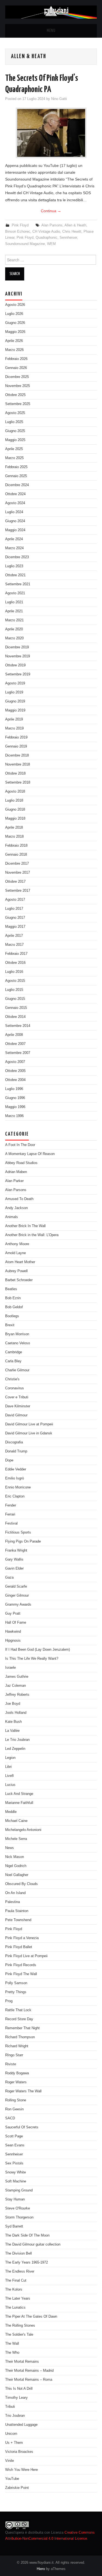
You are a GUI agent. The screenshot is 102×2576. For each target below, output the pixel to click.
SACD (10, 2118)
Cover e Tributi (17, 1397)
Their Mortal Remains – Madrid (29, 2371)
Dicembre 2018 (17, 755)
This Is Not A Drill (19, 2389)
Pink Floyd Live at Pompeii (26, 1956)
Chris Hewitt (72, 232)
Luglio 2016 (14, 972)
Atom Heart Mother (20, 1262)
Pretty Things (16, 1992)
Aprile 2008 (14, 1035)
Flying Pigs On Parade (23, 1541)
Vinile (10, 2461)
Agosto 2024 (15, 503)
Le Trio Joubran (17, 1740)
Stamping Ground (19, 2190)
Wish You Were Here (21, 2470)
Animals (12, 1217)
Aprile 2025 (14, 449)
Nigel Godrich (16, 1866)
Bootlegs (12, 1316)
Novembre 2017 (18, 873)
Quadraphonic (47, 238)
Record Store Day (19, 2019)
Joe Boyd (13, 1704)
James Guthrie (17, 1677)
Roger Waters (16, 2082)
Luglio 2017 (14, 909)
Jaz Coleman (16, 1686)
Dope (9, 1460)
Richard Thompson (20, 2037)
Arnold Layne (16, 1253)
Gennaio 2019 (16, 746)
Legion (10, 1758)
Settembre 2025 (18, 404)
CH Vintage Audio (46, 232)
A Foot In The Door (20, 1145)
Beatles (11, 1289)
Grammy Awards (18, 1605)
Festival (11, 1523)
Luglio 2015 (14, 990)
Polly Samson (16, 1983)
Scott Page (14, 2136)
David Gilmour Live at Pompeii (29, 1424)
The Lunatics (15, 2308)
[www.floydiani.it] (51, 12)
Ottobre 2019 (15, 665)
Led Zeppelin (15, 1749)
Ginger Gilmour (17, 1596)
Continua (51, 211)
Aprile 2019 (14, 719)
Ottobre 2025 (15, 395)
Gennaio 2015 (16, 1008)
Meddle (11, 1812)
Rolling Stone (16, 2100)
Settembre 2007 (18, 1053)
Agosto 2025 (15, 413)
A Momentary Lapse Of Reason (30, 1154)
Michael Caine (16, 1821)
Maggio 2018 (15, 819)
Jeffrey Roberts (17, 1695)
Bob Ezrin (13, 1298)
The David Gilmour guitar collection (33, 2244)
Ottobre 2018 (15, 773)
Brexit (10, 1325)
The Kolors (14, 2290)
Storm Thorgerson (19, 2217)
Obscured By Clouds (21, 1884)
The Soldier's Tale (19, 2335)
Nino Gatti (59, 99)
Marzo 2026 (14, 350)
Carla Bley (13, 1361)
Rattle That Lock (18, 2010)
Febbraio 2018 (16, 846)
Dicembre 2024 (17, 485)
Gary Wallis (14, 1559)
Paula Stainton (17, 1911)
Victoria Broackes (19, 2452)
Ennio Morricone (18, 1487)
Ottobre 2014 (15, 1017)
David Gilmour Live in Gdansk (29, 1433)
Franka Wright (16, 1550)
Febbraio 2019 (16, 737)
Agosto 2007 (15, 1062)
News (10, 1848)
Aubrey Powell (16, 1271)
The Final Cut (16, 2280)
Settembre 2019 (18, 674)
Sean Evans (15, 2145)
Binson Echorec (18, 232)
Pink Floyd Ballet (19, 1947)
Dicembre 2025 (17, 377)
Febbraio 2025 (16, 467)
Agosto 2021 (15, 593)
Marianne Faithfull (19, 1803)
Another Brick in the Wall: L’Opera (32, 1235)
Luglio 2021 (14, 602)
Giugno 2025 (15, 431)
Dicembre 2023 (17, 557)
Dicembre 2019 (17, 647)
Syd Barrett (14, 2226)
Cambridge (14, 1352)
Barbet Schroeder (19, 1280)
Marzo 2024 (14, 548)
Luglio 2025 (14, 422)
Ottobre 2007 (15, 1044)
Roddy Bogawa (17, 2073)
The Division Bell (18, 2253)
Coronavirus (15, 1388)
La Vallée (12, 1731)
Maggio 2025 (15, 440)
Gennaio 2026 (16, 368)
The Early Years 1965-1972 (27, 2262)
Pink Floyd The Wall (21, 1974)
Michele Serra (16, 1839)
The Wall (12, 2344)
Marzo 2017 (14, 945)
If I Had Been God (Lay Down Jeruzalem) (38, 1650)
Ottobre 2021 (15, 575)
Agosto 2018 (15, 791)
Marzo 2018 (14, 837)
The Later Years (18, 2299)
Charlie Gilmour (17, 1370)
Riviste (11, 2064)
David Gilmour (16, 1415)
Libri (8, 1767)
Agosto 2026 (15, 305)
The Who (12, 2353)
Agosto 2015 (15, 981)
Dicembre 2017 (17, 864)
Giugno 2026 (15, 323)
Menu (51, 31)
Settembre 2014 (18, 1026)
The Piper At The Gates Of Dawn (31, 2317)
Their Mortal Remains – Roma (29, 2380)
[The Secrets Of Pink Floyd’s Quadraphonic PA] (51, 133)
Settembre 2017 (18, 891)
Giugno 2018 (15, 810)
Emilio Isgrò (15, 1478)
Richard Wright (17, 2046)
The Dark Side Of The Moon (27, 2235)
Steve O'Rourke (18, 2208)
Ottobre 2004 (15, 1080)
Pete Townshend (18, 1920)
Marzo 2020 (14, 638)
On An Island (15, 1893)
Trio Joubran (15, 2416)
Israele (10, 1668)
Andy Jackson (16, 1208)
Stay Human (15, 2199)
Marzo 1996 (14, 1116)
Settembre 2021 (18, 584)
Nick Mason (15, 1857)
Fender (11, 1505)
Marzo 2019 (14, 728)
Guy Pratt (13, 1614)
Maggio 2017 (15, 927)
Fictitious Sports (18, 1532)
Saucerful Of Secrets (22, 2127)
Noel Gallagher (17, 1875)
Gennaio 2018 (16, 855)
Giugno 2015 (15, 999)
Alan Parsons (52, 225)
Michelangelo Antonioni (23, 1830)
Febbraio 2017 (16, 954)
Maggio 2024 (15, 530)
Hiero (41, 2569)
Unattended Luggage (21, 2425)
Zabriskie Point (17, 2488)
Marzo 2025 (14, 458)
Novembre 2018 (18, 764)
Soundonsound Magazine (25, 244)
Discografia (14, 1442)
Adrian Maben (16, 1172)
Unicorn (11, 2434)
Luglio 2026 (14, 314)
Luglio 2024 (14, 512)
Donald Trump (16, 1451)
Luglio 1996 (14, 1089)
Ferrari (10, 1514)
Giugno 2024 (15, 521)
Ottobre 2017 (15, 882)
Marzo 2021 (14, 620)
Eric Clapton (15, 1496)
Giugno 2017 (15, 918)
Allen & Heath (75, 225)
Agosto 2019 (15, 683)
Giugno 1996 (15, 1098)
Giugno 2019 (15, 701)
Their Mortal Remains (22, 2362)
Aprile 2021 (14, 611)
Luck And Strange (19, 1794)
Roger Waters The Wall (23, 2091)
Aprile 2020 (14, 629)
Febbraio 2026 (16, 359)
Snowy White (16, 2172)
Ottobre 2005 (15, 1071)
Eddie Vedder (16, 1469)
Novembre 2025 (18, 386)
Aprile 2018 (14, 828)
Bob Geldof (14, 1307)
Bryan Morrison (17, 1334)
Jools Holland (16, 1713)
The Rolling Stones (20, 2326)
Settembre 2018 (18, 782)
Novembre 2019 (18, 656)
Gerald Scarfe (16, 1587)
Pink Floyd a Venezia (22, 1938)
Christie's (12, 1379)
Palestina (13, 1902)
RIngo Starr (14, 2055)
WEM (51, 244)
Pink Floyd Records (21, 1965)
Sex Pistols (14, 2163)
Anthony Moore (17, 1244)
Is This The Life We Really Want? (32, 1659)
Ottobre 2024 (15, 494)
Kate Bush (13, 1722)
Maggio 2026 (15, 332)
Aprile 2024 (14, 539)
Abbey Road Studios (21, 1163)
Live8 (9, 1776)
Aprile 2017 (14, 936)
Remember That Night (22, 2028)
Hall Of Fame (16, 1623)
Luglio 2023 (14, 566)
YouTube (12, 2479)
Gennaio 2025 (16, 476)
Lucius (10, 1785)
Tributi (10, 2407)
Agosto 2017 (15, 900)
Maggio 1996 (15, 1107)
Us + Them (14, 2443)
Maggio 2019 (15, 710)
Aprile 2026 (14, 341)
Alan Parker (14, 1181)
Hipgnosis (13, 1641)
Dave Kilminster (18, 1406)
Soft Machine (16, 2181)
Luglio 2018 (14, 800)
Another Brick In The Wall (25, 1226)
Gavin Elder (14, 1568)
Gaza (9, 1577)
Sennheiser (68, 238)
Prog (9, 2001)
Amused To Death (19, 1199)
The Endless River (20, 2271)
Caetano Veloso (18, 1343)
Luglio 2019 (14, 692)
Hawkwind (13, 1632)
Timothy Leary (16, 2398)
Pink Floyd (20, 225)
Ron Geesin (14, 2109)
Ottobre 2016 (15, 963)
